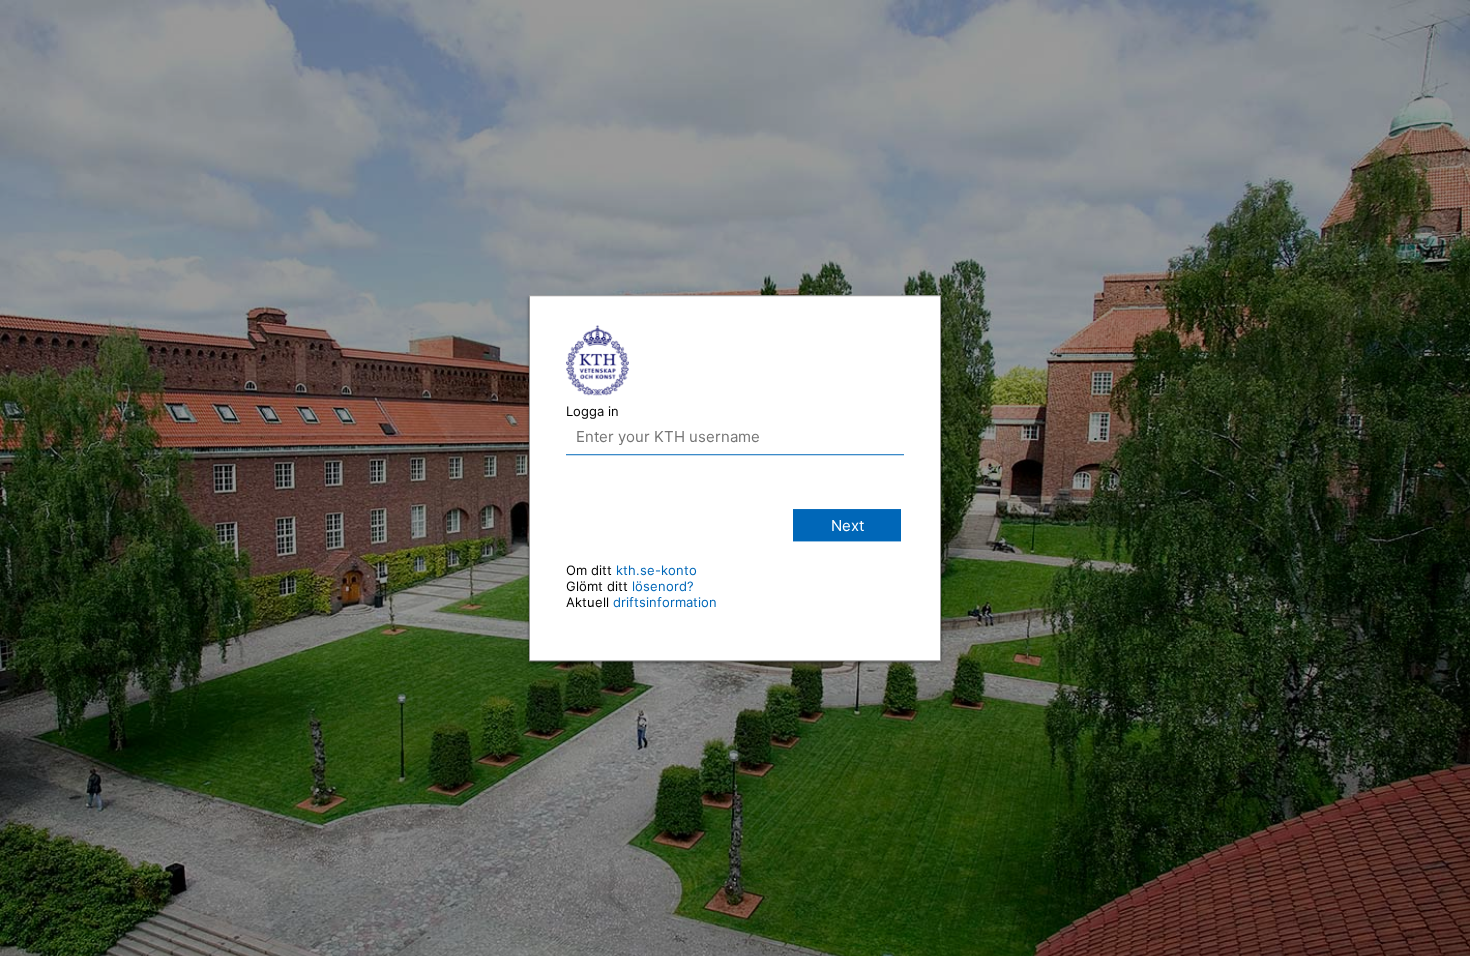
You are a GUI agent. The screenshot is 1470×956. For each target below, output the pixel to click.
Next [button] (847, 525)
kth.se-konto (656, 570)
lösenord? (663, 586)
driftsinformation (665, 602)
